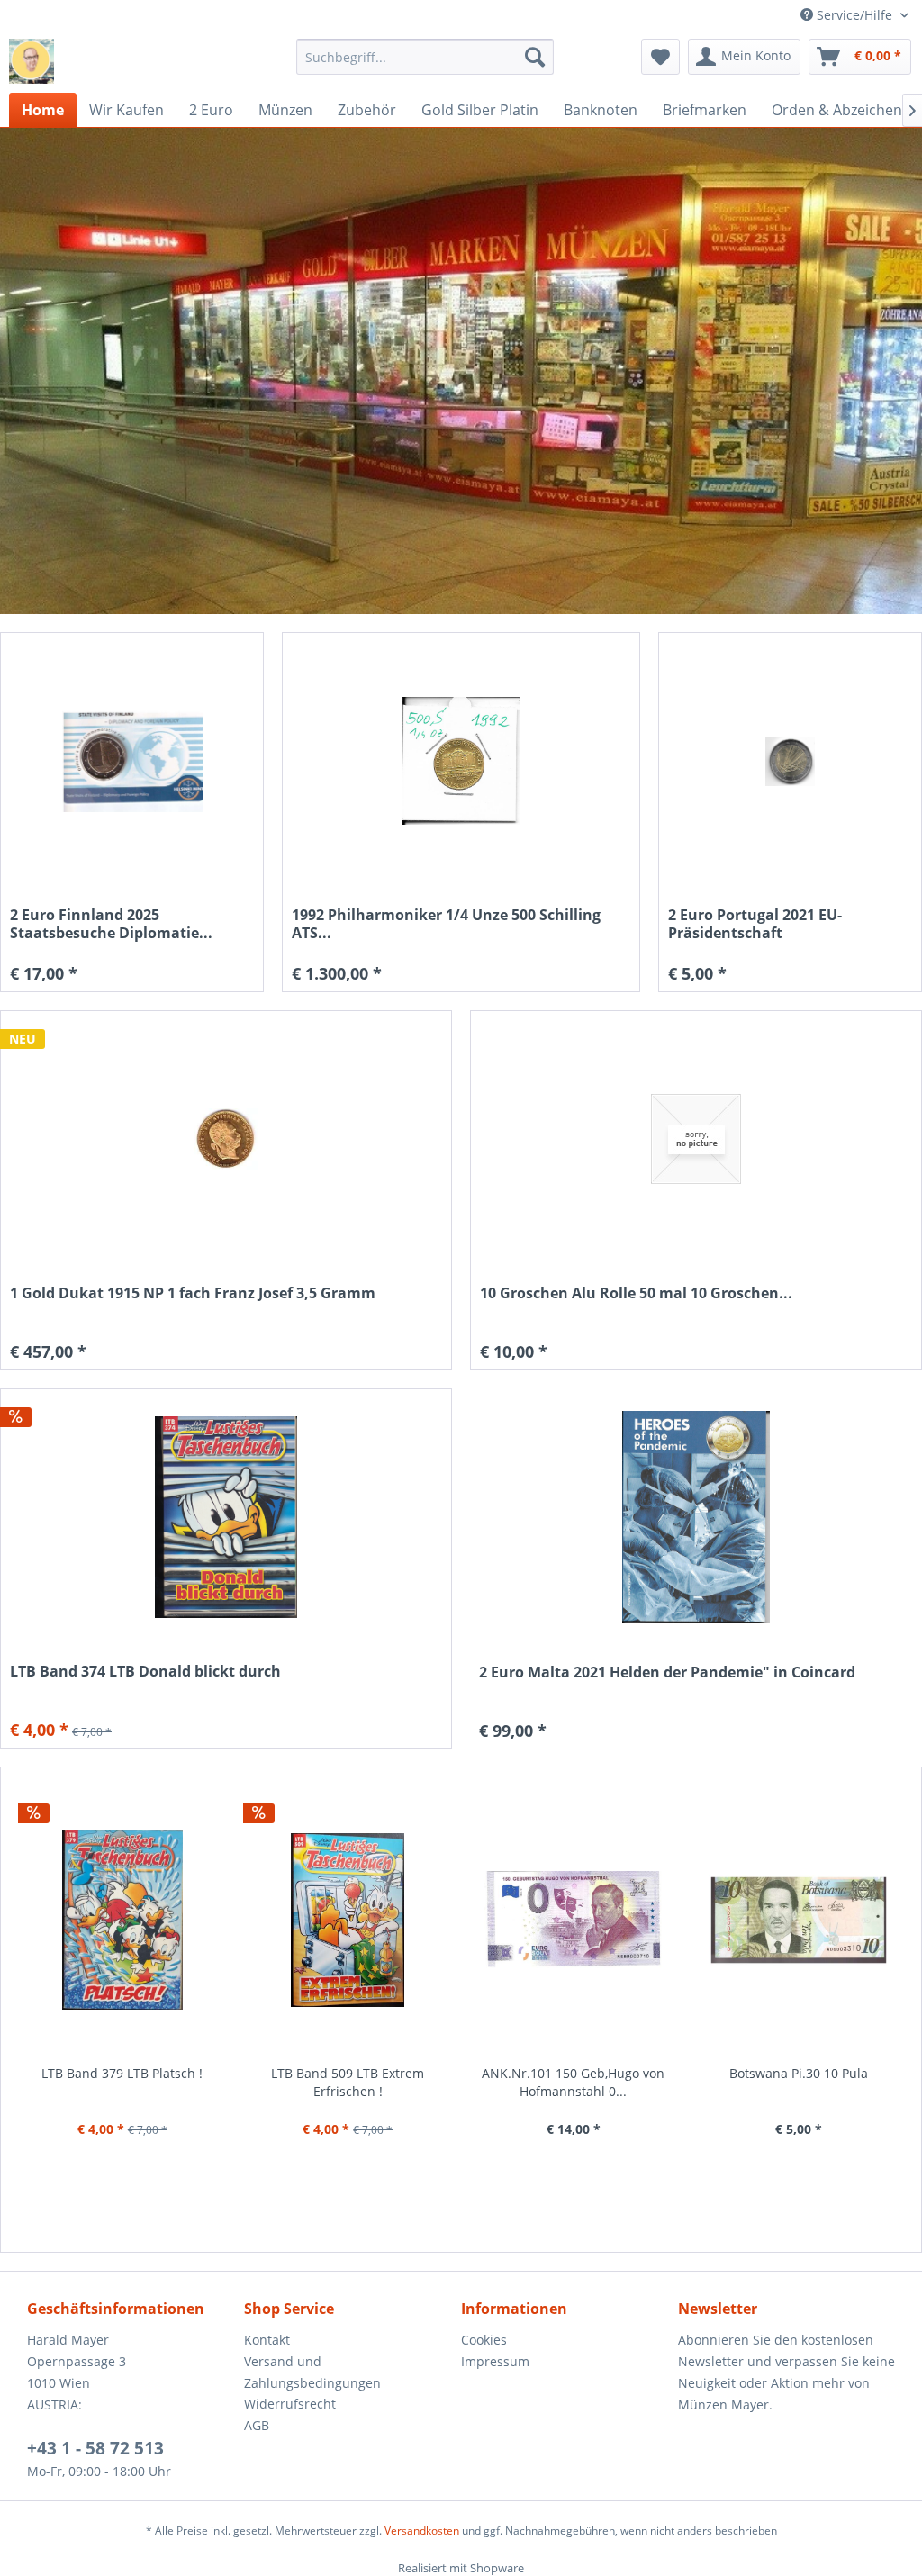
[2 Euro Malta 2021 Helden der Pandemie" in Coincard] (696, 1517)
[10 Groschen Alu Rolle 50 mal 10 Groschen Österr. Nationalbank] (696, 1139)
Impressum (495, 2361)
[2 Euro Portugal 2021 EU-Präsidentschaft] (790, 761)
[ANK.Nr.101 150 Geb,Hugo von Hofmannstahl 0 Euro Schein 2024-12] (574, 1920)
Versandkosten (422, 2531)
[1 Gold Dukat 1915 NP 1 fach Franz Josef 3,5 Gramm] (226, 1139)
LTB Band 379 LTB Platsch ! (122, 2073)
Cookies (484, 2340)
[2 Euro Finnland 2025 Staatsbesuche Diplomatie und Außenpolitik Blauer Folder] (132, 761)
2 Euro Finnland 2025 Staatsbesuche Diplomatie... (111, 924)
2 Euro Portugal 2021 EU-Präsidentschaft (755, 924)
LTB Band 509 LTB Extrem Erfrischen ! (348, 2082)
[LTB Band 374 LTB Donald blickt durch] (226, 1518)
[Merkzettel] (660, 57)
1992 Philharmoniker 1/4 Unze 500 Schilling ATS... (446, 924)
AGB (257, 2425)
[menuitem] (425, 57)
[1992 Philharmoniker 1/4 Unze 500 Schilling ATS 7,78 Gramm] (461, 761)
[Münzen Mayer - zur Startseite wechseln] (32, 61)
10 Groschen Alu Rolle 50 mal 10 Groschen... (636, 1293)
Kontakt (267, 2340)
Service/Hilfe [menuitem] (854, 15)
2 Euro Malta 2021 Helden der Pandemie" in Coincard (667, 1672)
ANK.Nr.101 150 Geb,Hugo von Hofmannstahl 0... (573, 2082)
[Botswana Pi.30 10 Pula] (799, 1920)
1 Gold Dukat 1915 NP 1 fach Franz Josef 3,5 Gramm (193, 1293)
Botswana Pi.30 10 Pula (799, 2073)
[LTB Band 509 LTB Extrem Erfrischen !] (348, 1920)
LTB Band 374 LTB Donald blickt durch (145, 1672)
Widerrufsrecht (290, 2404)
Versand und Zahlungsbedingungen (312, 2372)
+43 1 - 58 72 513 (95, 2448)
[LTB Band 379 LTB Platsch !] (123, 1920)
